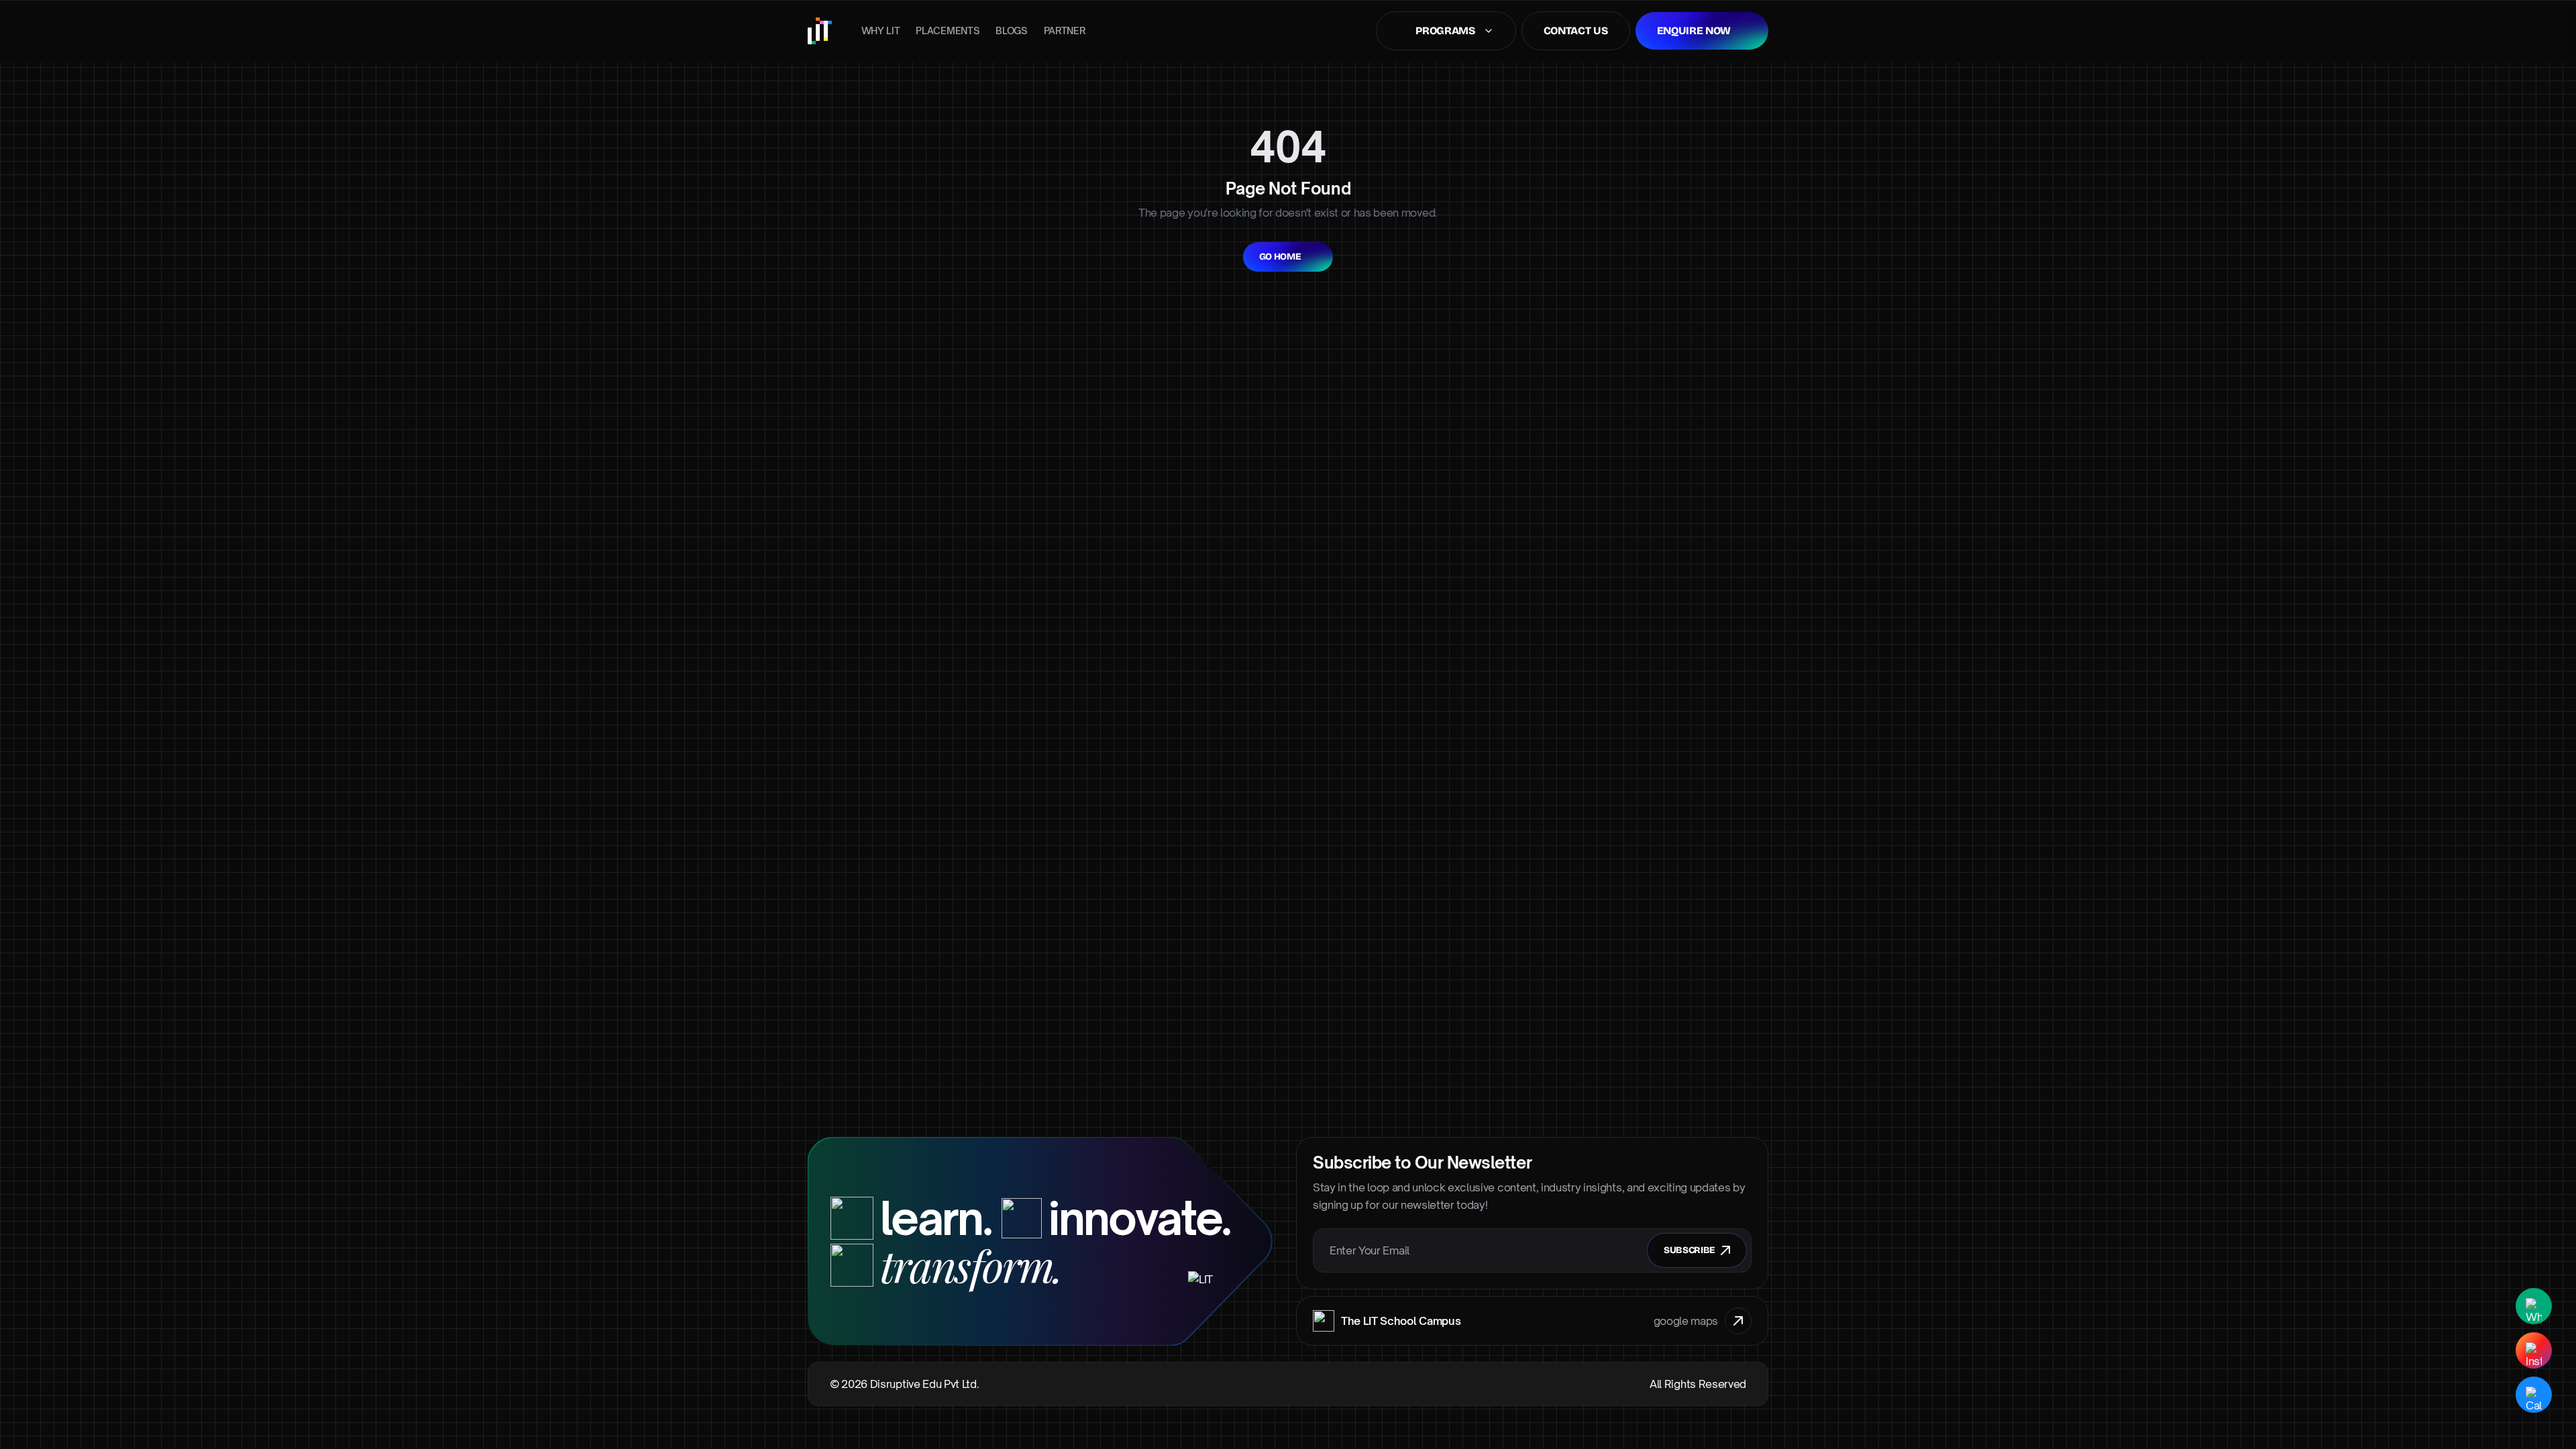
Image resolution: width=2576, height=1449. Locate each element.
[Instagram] (2534, 1350)
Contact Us (1576, 31)
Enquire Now (1694, 31)
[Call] (2534, 1395)
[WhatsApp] (2534, 1306)
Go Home (1280, 257)
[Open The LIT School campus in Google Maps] (1738, 1321)
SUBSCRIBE (1689, 1250)
